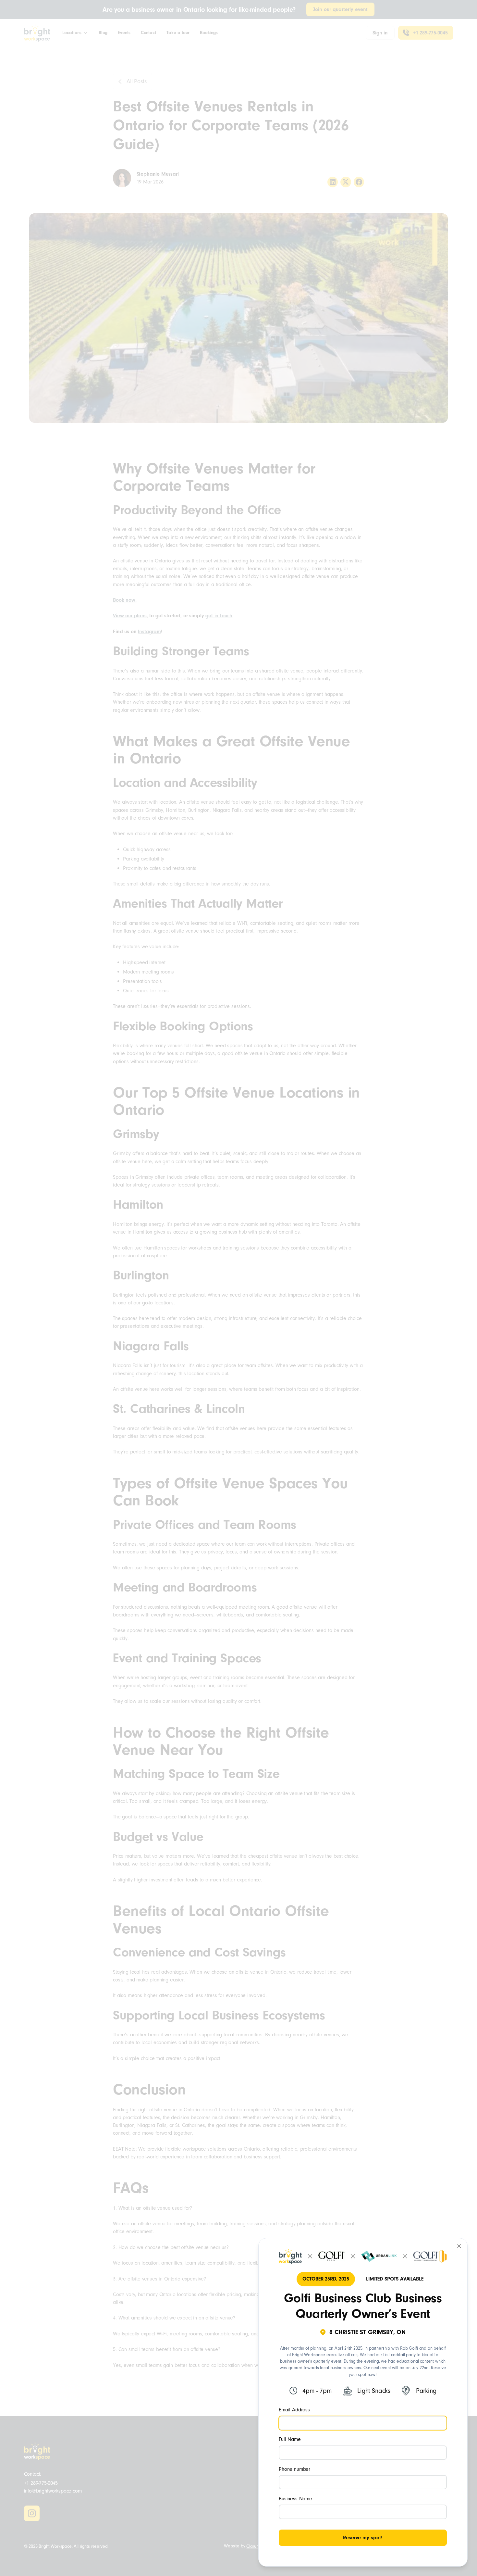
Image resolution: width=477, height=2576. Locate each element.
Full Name (290, 2439)
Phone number (294, 2469)
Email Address (294, 2410)
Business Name (295, 2499)
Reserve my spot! (363, 2538)
